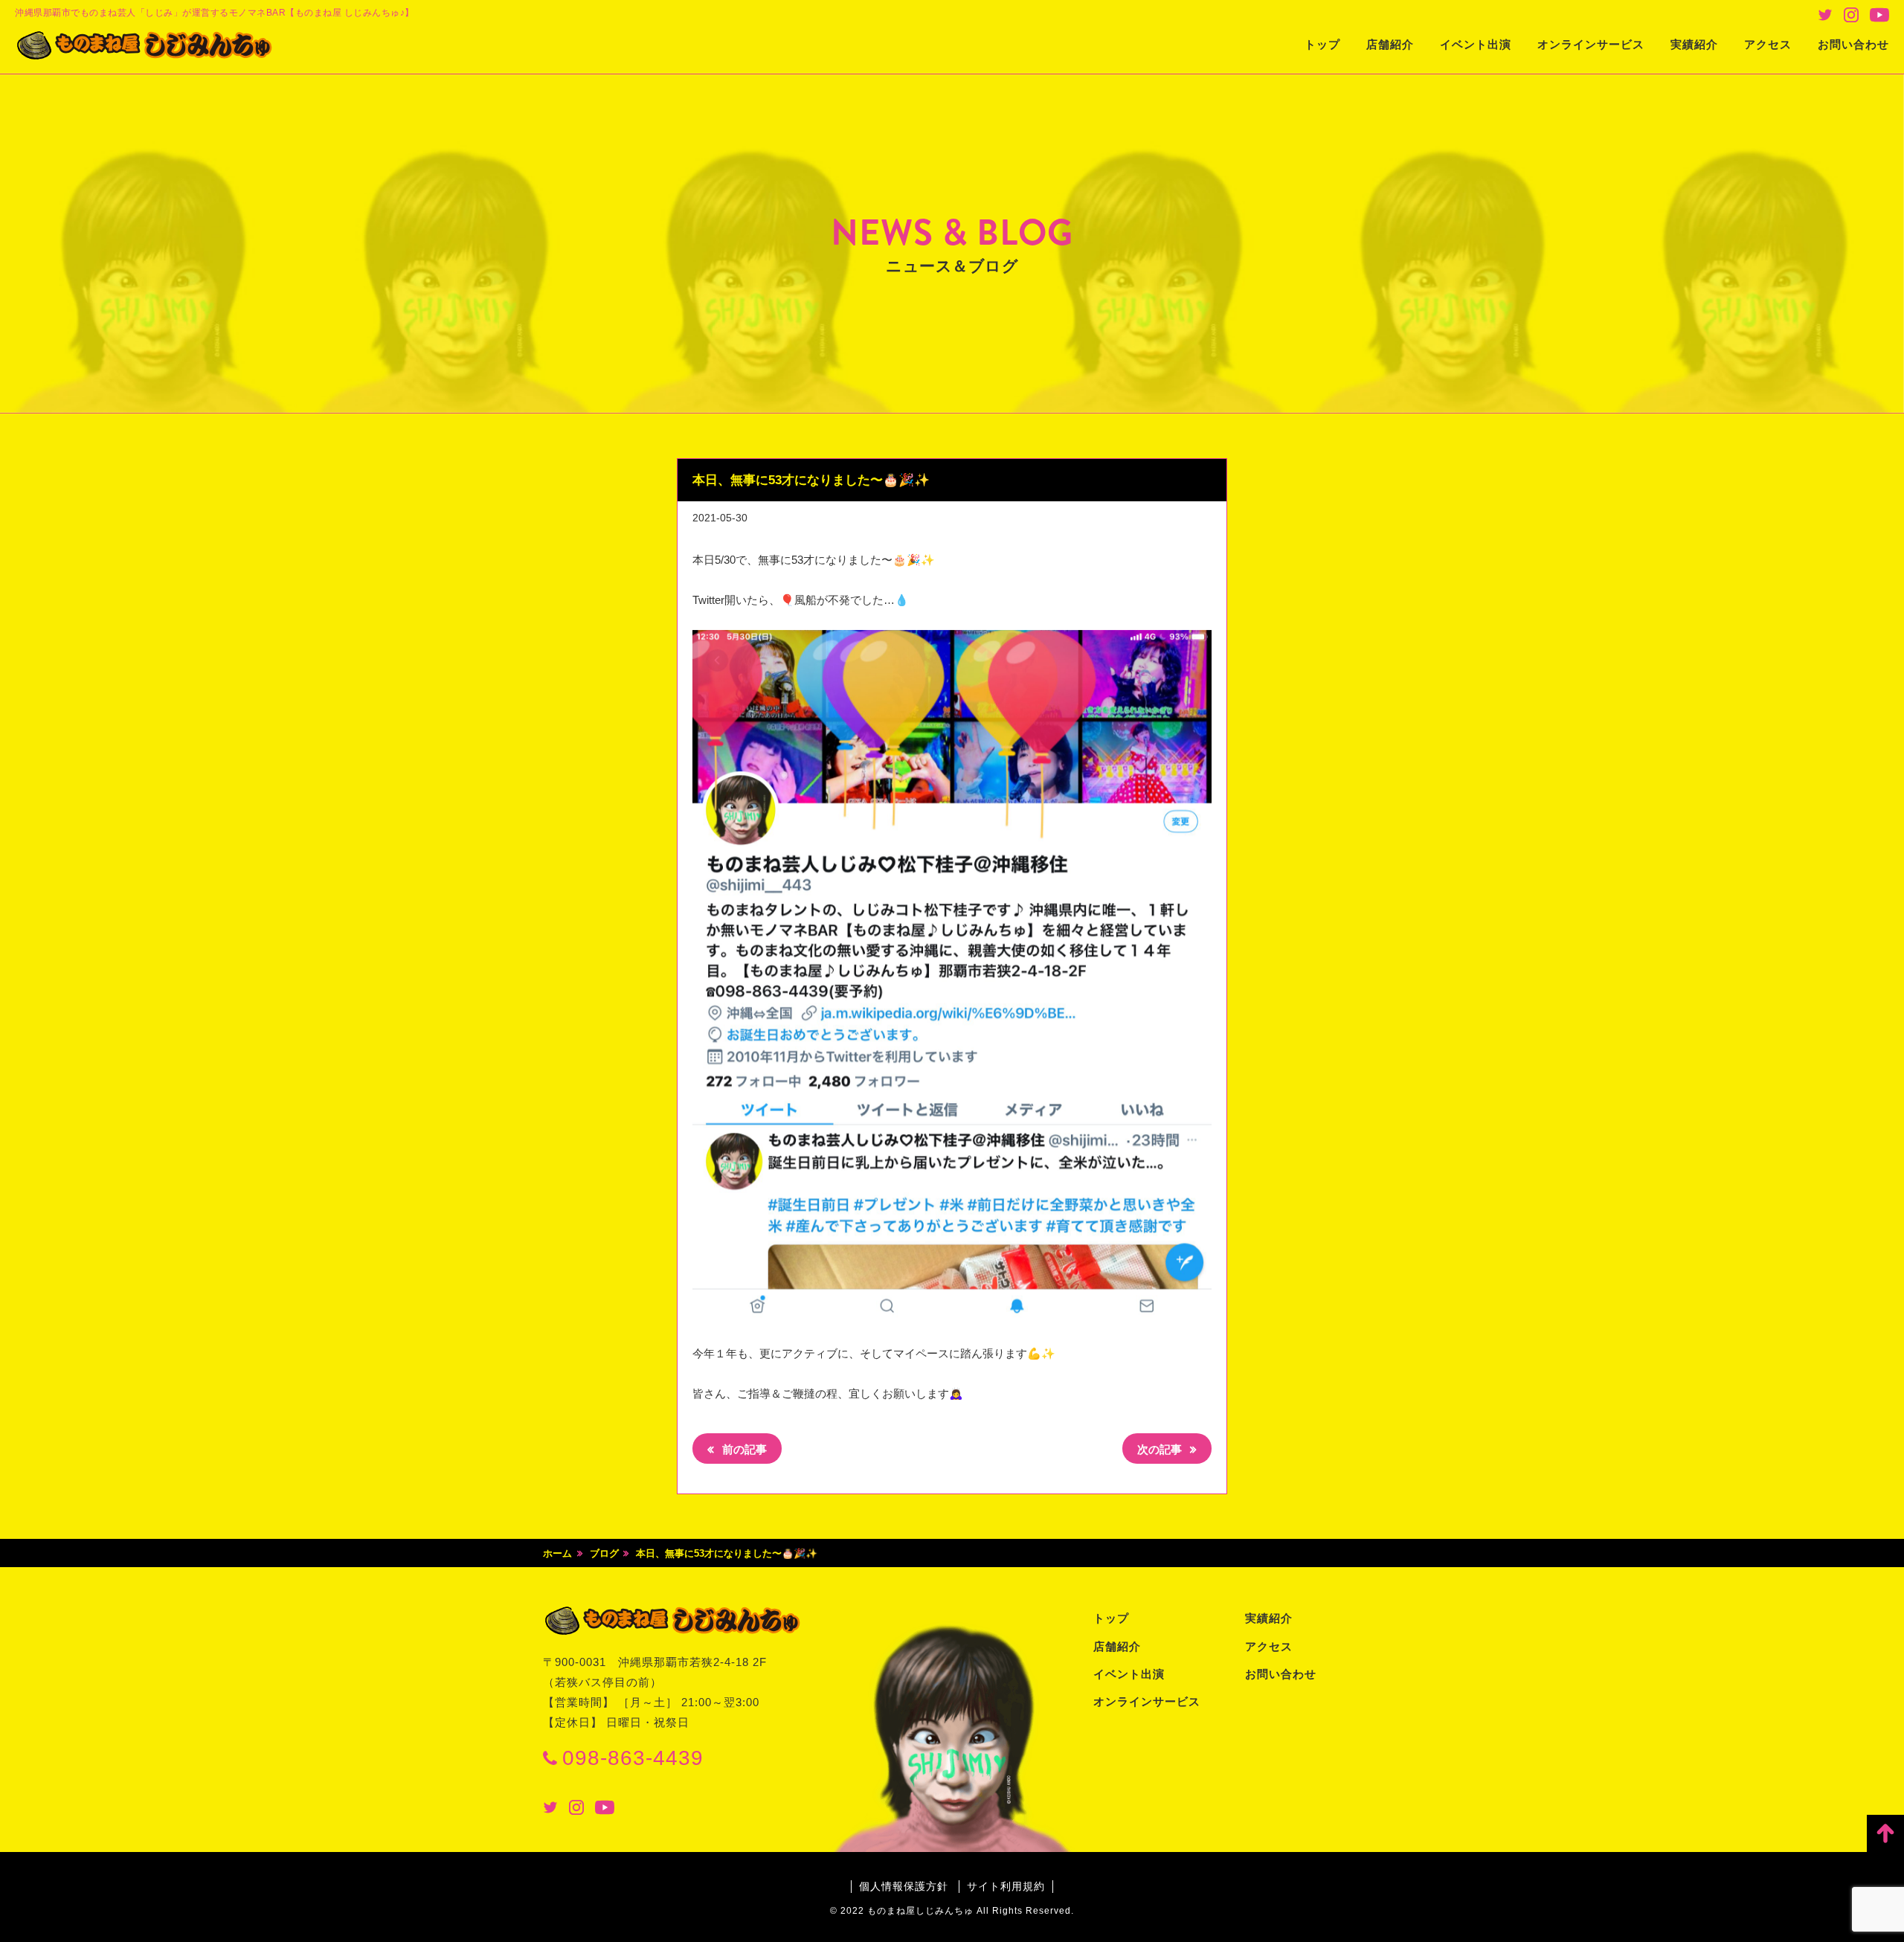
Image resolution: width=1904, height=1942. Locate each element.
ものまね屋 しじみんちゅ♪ (145, 45)
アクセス (1768, 44)
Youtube (1879, 15)
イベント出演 (1476, 44)
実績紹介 (1694, 44)
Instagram (1851, 15)
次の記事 (1161, 1449)
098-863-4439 (633, 1758)
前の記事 (743, 1449)
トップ (1322, 44)
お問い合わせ (1853, 44)
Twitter (1825, 15)
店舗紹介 (1390, 44)
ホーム (557, 1553)
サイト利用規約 (1006, 1886)
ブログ (604, 1553)
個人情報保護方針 (904, 1886)
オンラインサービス (1591, 44)
